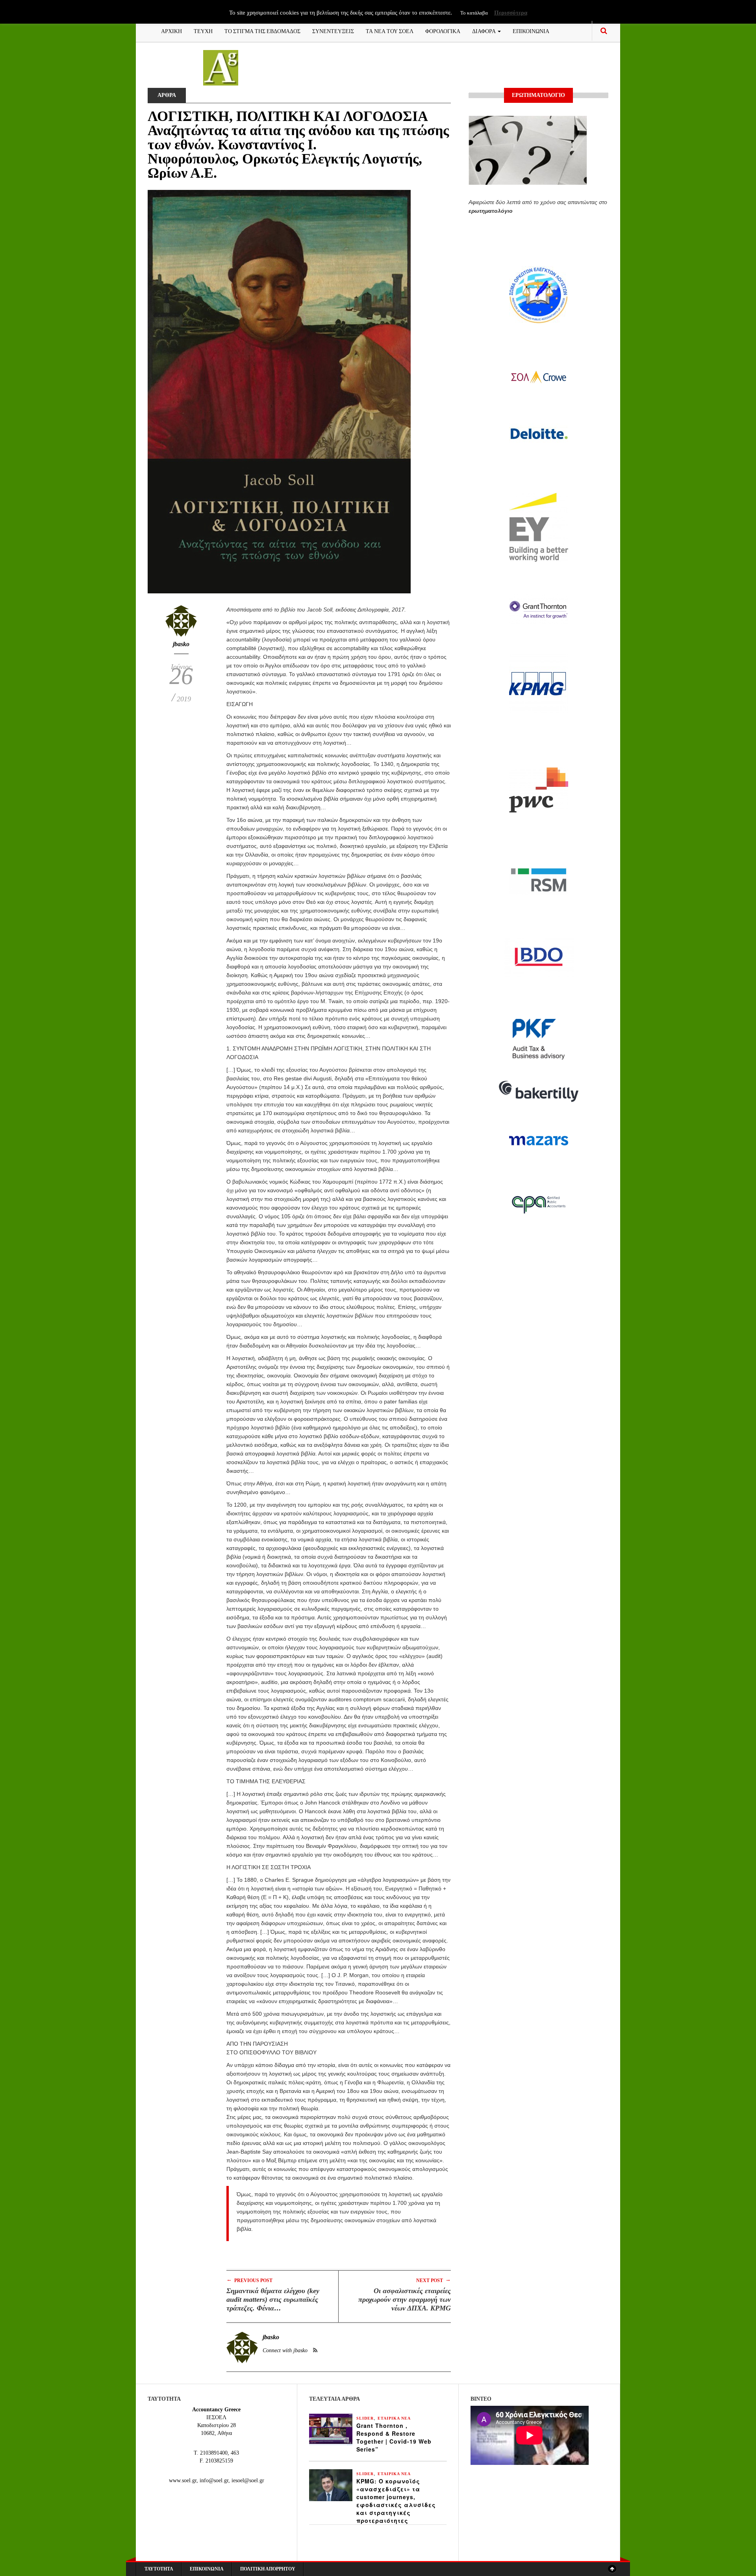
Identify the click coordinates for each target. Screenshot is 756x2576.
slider (365, 2418)
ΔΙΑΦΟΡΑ (485, 31)
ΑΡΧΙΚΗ (171, 31)
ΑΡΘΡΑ (167, 95)
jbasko (181, 644)
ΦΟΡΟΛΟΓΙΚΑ (443, 31)
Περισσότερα (511, 13)
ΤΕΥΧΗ (203, 31)
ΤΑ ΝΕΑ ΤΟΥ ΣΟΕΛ (390, 31)
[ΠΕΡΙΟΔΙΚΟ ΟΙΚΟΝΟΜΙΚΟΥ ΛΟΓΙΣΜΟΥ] (221, 67)
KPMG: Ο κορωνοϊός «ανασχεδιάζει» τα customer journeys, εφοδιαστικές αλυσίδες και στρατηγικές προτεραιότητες (396, 2501)
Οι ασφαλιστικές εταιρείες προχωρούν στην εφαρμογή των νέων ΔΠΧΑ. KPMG (405, 2299)
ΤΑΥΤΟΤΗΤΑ (159, 2569)
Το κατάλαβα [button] (474, 13)
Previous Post (249, 2280)
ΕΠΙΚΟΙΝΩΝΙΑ (531, 31)
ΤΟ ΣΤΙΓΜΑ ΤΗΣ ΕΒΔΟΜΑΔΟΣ (262, 31)
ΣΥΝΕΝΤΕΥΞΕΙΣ (333, 31)
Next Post (434, 2280)
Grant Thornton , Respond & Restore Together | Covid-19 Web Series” (394, 2437)
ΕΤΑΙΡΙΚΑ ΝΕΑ (394, 2418)
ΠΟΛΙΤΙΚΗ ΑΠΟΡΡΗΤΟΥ (268, 2569)
